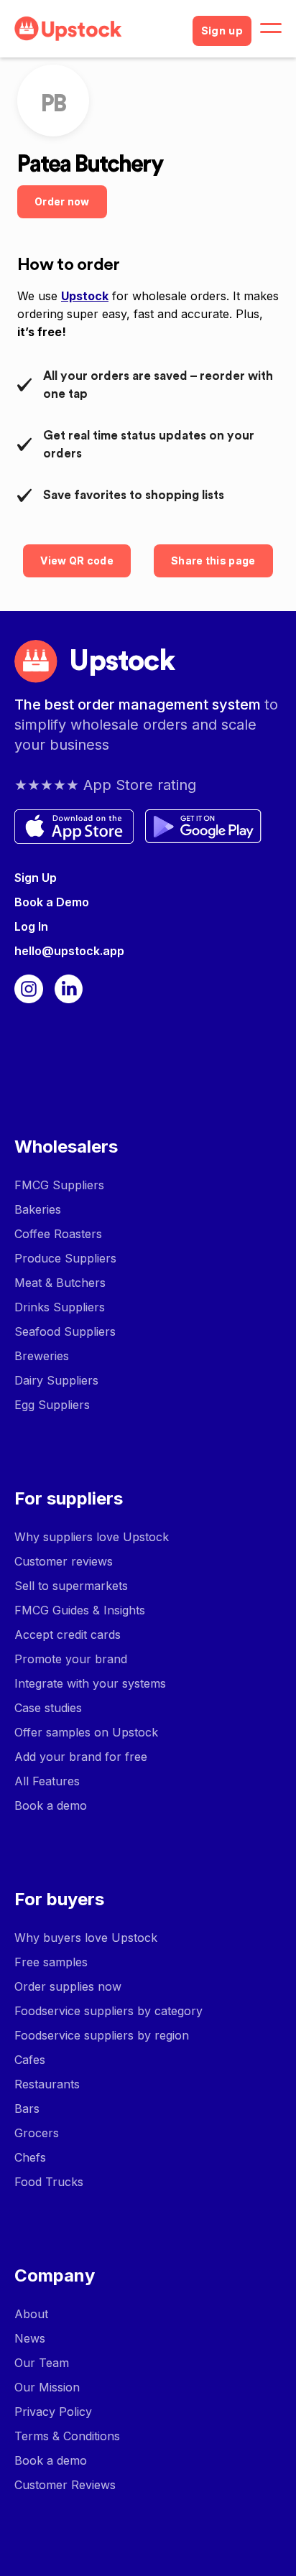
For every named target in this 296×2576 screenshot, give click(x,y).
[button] (271, 29)
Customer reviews (64, 1561)
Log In (31, 926)
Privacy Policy (53, 2412)
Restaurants (47, 2084)
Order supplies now (68, 1986)
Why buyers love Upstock (86, 1938)
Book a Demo (52, 902)
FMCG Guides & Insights (80, 1610)
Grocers (37, 2133)
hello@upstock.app (69, 951)
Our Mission (47, 2387)
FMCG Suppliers (59, 1185)
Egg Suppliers (52, 1405)
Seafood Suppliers (65, 1331)
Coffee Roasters (58, 1234)
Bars (27, 2108)
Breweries (42, 1356)
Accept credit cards (68, 1635)
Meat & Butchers (60, 1283)
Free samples (51, 1962)
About (31, 2314)
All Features (47, 1781)
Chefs (30, 2157)
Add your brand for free (81, 1757)
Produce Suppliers (65, 1258)
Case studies (48, 1708)
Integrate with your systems (90, 1683)
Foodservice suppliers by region (102, 2035)
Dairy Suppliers (56, 1380)
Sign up (222, 31)
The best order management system (139, 705)
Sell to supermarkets (71, 1586)
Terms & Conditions (67, 2436)
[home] (98, 29)
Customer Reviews (65, 2485)
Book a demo (51, 1805)
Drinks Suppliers (60, 1307)
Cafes (30, 2060)
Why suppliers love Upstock (92, 1537)
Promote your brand (71, 1659)
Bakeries (38, 1209)
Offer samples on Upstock (86, 1732)
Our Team (42, 2363)
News (30, 2338)
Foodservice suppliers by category (108, 2011)
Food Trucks (49, 2182)
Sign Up (36, 878)
